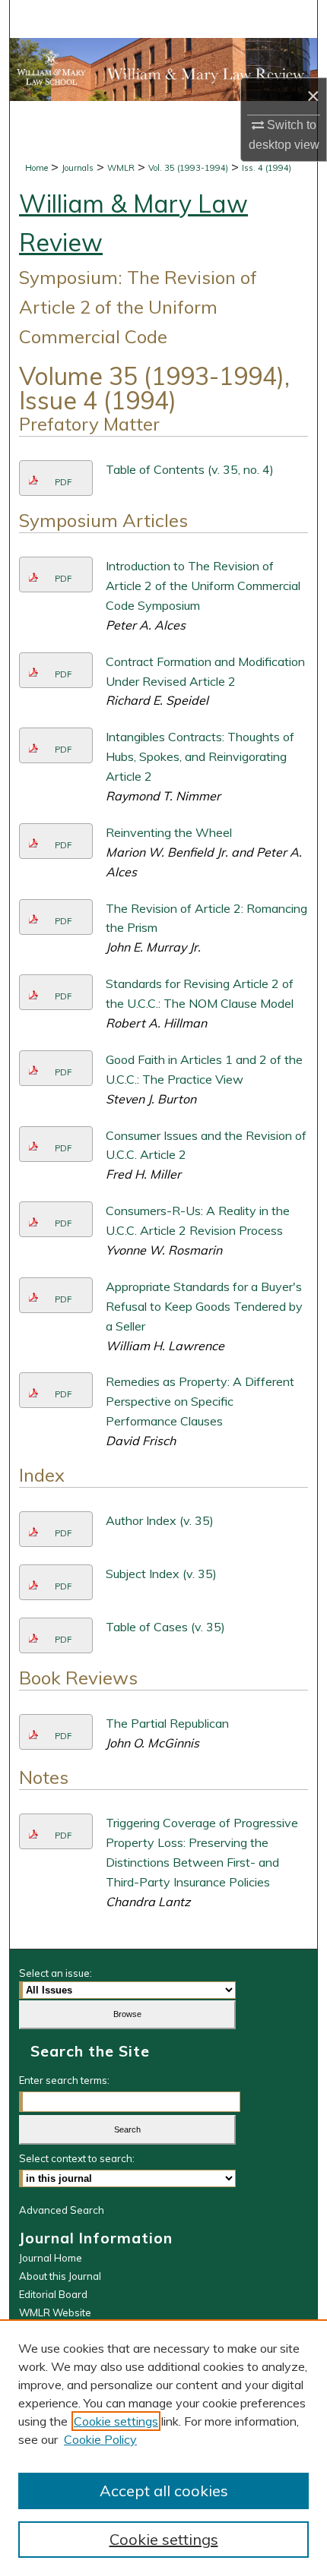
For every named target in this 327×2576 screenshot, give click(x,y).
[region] (163, 2448)
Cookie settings (116, 2421)
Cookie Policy (100, 2439)
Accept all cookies (164, 2491)
